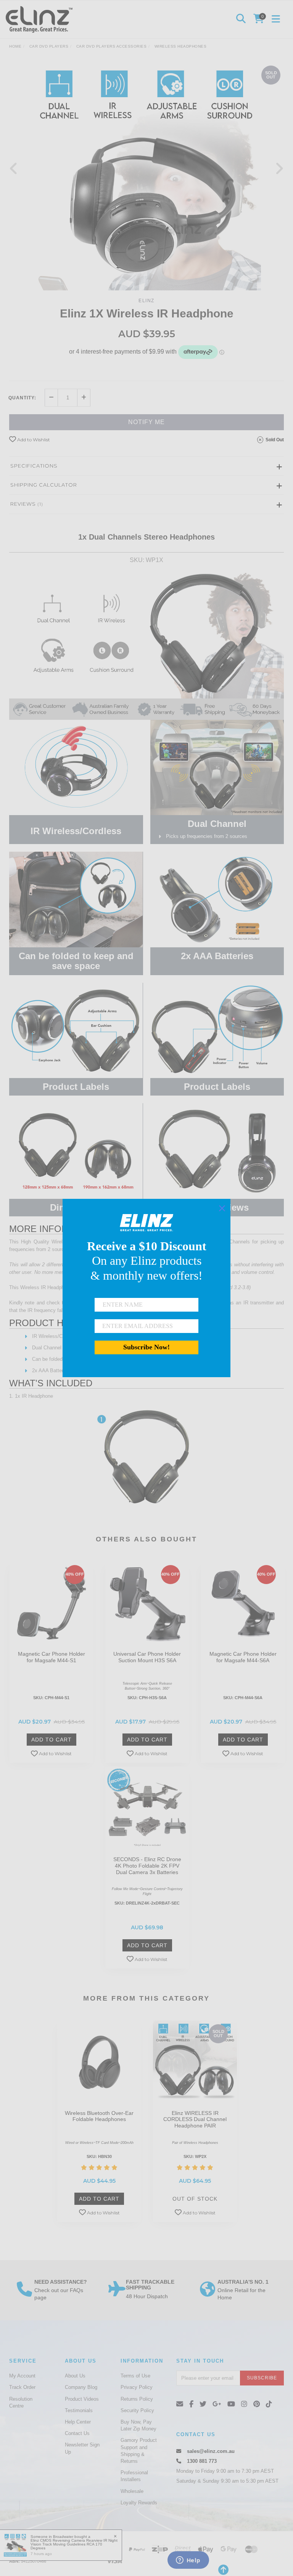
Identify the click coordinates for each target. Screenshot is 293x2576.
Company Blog (81, 2387)
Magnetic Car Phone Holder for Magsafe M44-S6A (243, 1657)
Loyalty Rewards (139, 2503)
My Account (22, 2376)
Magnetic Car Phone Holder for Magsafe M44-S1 (52, 1657)
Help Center (78, 2422)
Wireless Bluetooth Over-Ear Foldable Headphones (99, 2116)
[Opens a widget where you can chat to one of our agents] (188, 2561)
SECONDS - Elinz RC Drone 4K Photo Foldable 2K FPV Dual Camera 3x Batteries (147, 1866)
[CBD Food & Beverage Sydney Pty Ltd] (41, 19)
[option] (146, 176)
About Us (75, 2376)
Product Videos (82, 2399)
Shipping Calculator (44, 485)
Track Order (22, 2387)
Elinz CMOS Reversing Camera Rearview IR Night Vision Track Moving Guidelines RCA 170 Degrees (74, 2544)
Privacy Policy (137, 2387)
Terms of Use (135, 2376)
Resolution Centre (21, 2402)
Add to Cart (52, 1740)
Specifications (34, 466)
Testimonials (79, 2410)
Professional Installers (134, 2476)
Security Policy (137, 2410)
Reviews (27, 504)
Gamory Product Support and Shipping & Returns (139, 2451)
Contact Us (77, 2433)
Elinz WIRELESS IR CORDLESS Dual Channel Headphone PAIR (195, 2119)
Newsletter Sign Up (82, 2448)
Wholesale (132, 2491)
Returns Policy (137, 2399)
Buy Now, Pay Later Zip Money (138, 2425)
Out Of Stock (195, 2199)
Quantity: (22, 398)
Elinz (146, 301)
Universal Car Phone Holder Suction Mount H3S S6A (147, 1657)
